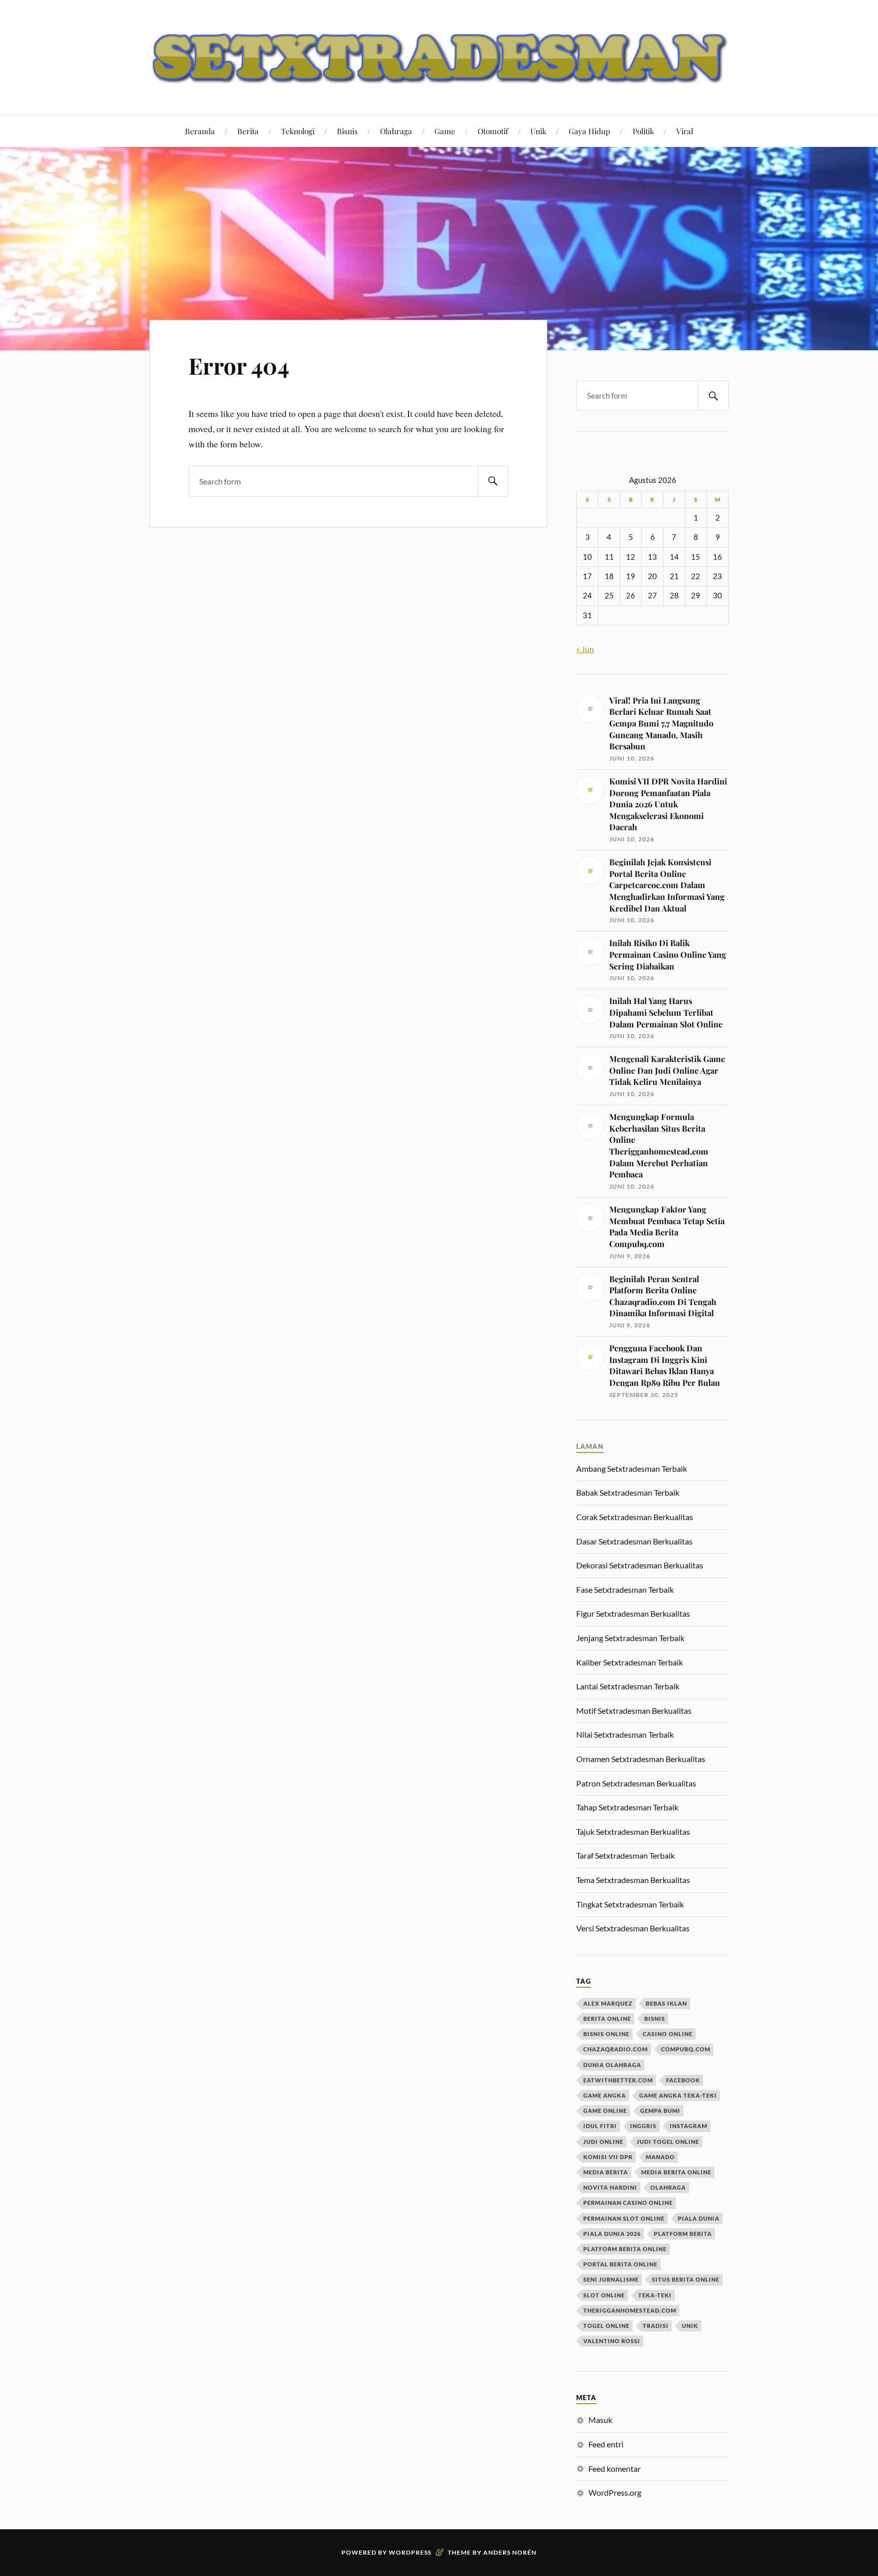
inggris (643, 2126)
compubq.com (686, 2049)
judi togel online (668, 2142)
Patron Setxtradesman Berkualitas (636, 1783)
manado (660, 2157)
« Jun (585, 649)
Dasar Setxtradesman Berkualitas (634, 1541)
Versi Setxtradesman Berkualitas (633, 1928)
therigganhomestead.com (630, 2310)
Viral (685, 131)
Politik (643, 131)
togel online (606, 2326)
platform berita (683, 2234)
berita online (607, 2019)
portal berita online (620, 2264)
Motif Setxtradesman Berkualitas (634, 1710)
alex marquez (608, 2003)
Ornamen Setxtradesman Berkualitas (641, 1759)
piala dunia (699, 2218)
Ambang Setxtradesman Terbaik (632, 1468)
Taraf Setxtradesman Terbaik (625, 1855)
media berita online (676, 2172)
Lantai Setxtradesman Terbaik (628, 1686)
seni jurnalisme (611, 2279)
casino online (668, 2034)
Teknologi (298, 131)
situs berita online (686, 2279)
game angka (605, 2095)
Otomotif (493, 131)
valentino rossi (612, 2341)
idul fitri (600, 2126)
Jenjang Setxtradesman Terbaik (630, 1638)
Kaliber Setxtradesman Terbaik (630, 1662)
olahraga (668, 2187)
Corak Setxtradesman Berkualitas (635, 1517)
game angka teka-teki (678, 2095)
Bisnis (347, 131)
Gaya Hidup (589, 131)
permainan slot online (624, 2218)
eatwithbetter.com (618, 2080)
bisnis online (606, 2034)
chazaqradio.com (616, 2049)
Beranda (200, 131)
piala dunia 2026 (612, 2234)
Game (445, 131)
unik (690, 2326)
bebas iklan (666, 2003)
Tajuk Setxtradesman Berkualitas (633, 1831)
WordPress (410, 2552)
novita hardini (610, 2187)
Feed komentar (615, 2468)
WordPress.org (615, 2492)
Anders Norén (510, 2552)
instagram (688, 2126)
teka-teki (655, 2295)
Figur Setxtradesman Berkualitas (633, 1613)
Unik (538, 131)
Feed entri (606, 2444)
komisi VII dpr (608, 2157)
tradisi (656, 2326)
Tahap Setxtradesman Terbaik (627, 1807)
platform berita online (625, 2249)
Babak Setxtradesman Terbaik (628, 1492)
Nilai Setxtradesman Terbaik (625, 1734)
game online (605, 2111)
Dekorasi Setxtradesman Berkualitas (640, 1565)
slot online (604, 2295)
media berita (606, 2172)
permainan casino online (628, 2203)
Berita (248, 131)
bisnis (655, 2019)
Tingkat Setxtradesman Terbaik (630, 1904)
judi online (603, 2142)
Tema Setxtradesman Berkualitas (633, 1880)
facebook (683, 2080)
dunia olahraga (612, 2065)
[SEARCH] (493, 481)
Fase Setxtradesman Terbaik (625, 1589)
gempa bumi (660, 2111)
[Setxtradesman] (439, 56)
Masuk (600, 2420)
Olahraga (396, 131)
